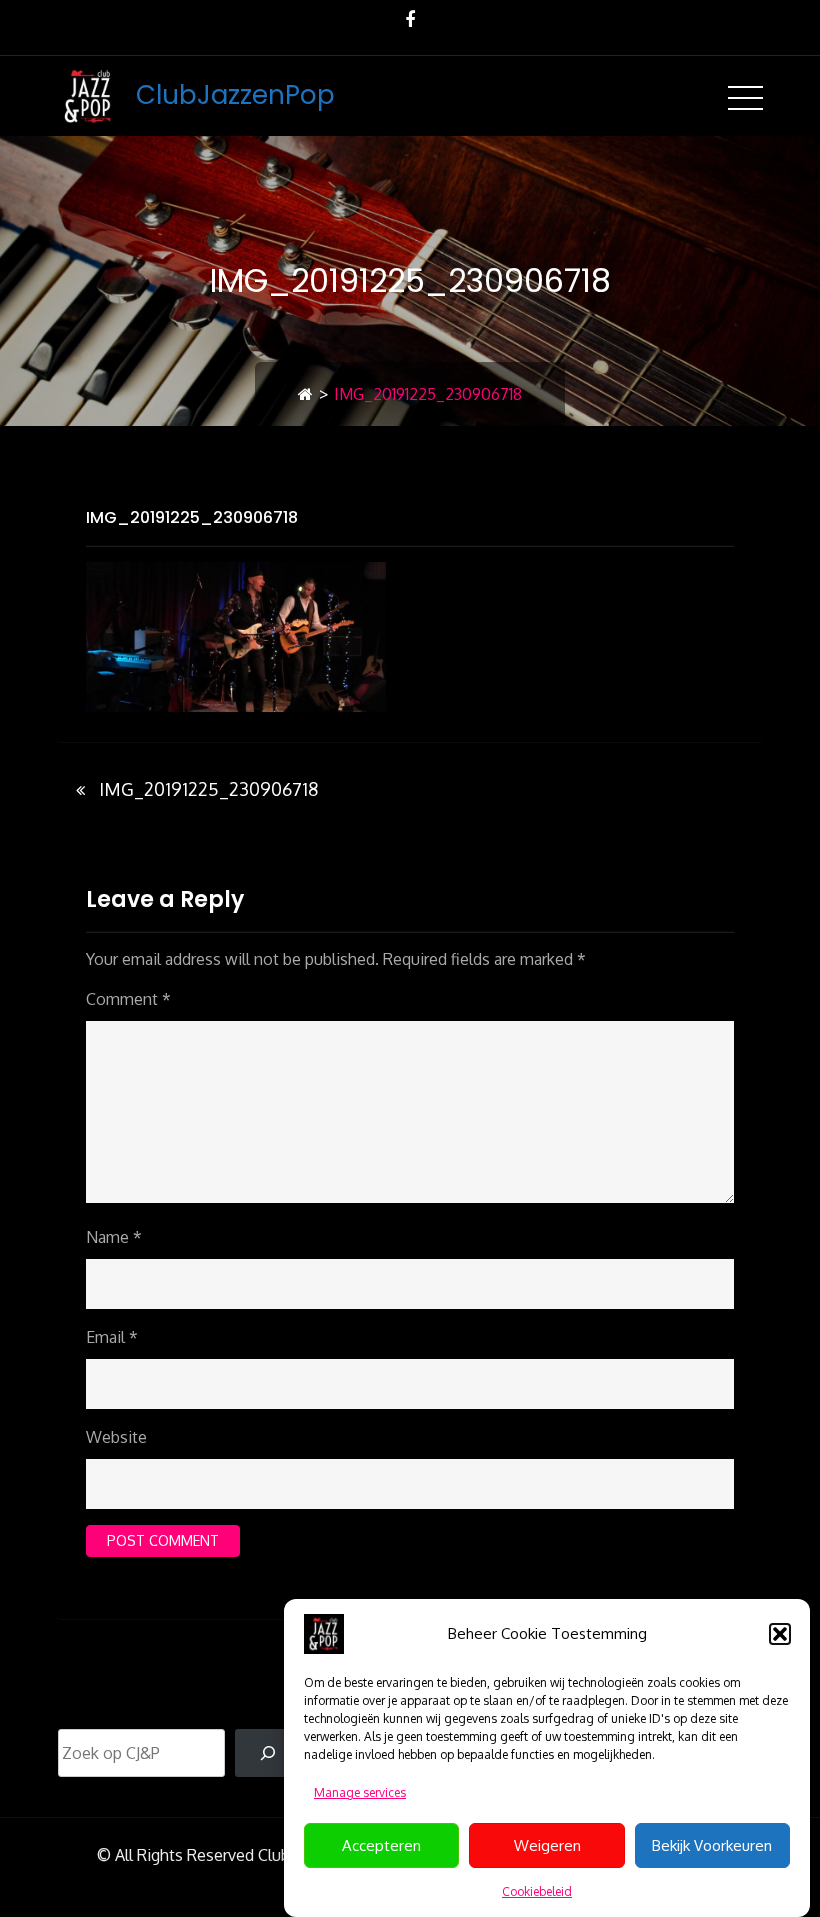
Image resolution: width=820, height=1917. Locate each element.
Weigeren (547, 1845)
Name (114, 1237)
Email (112, 1337)
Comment (128, 999)
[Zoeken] (269, 1753)
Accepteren (381, 1845)
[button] (780, 1634)
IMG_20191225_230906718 (192, 517)
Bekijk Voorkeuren (712, 1845)
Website (116, 1437)
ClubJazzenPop (235, 95)
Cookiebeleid (537, 1891)
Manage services (360, 1792)
